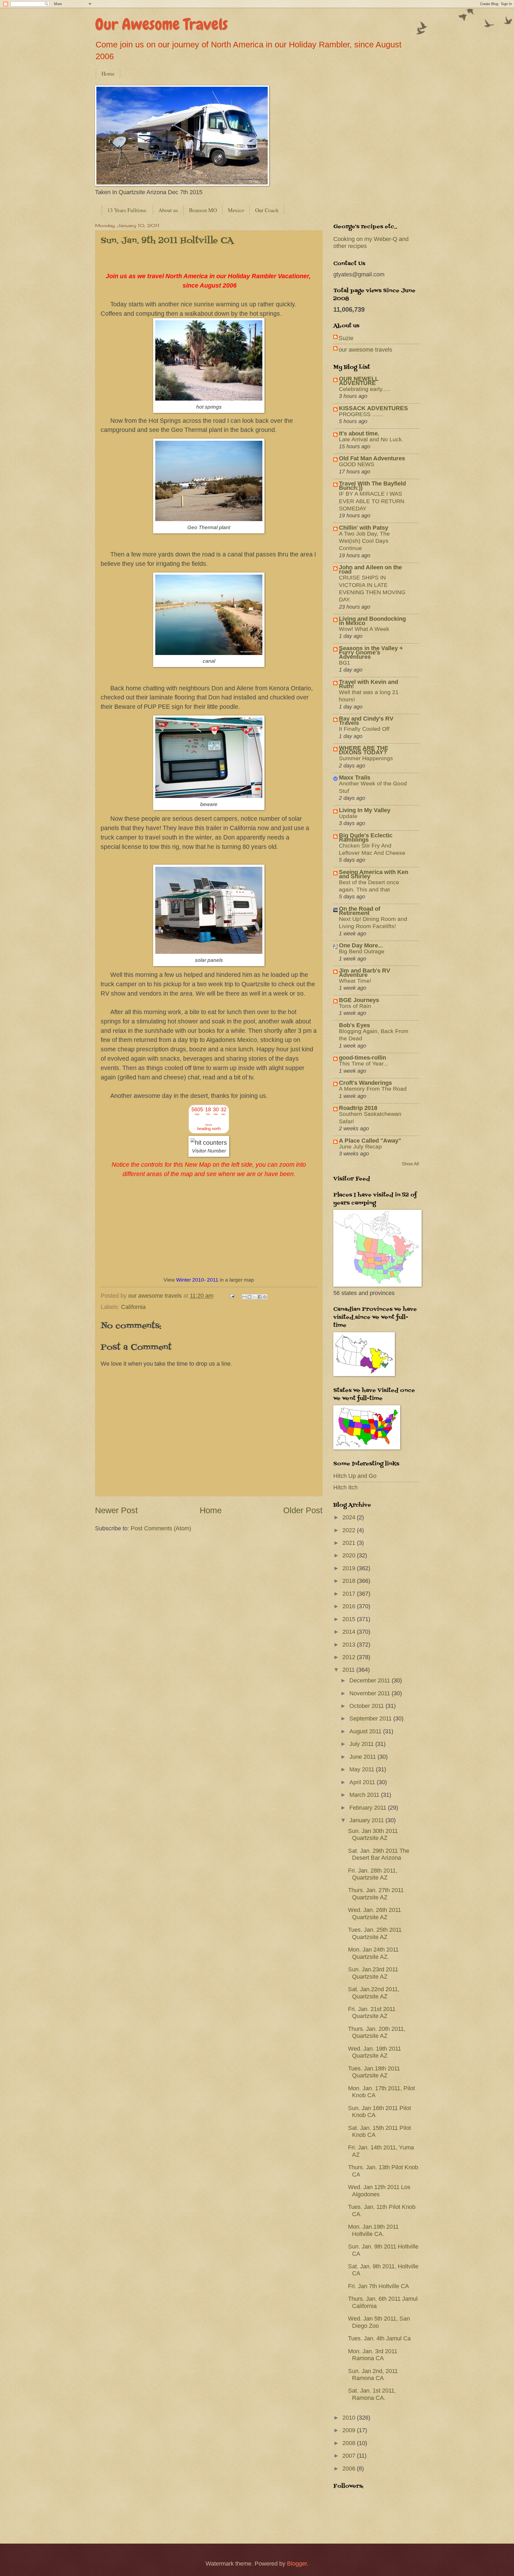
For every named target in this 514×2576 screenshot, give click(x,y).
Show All (410, 1164)
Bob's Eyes (354, 1025)
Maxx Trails (355, 777)
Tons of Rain (355, 1006)
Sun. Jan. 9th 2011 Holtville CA (167, 241)
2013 (350, 1645)
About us (168, 210)
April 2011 (363, 1782)
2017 (350, 1594)
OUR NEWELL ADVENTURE (359, 381)
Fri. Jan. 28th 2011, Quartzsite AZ (373, 1874)
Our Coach (267, 210)
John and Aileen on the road (370, 569)
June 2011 (363, 1757)
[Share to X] (255, 1297)
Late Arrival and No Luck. (371, 439)
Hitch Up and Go (355, 1476)
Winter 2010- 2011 (197, 1280)
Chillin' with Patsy (364, 528)
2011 (349, 1670)
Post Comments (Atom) (161, 1528)
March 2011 (365, 1795)
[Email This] (244, 1297)
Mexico (236, 210)
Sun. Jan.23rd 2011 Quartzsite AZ (373, 1973)
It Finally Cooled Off (364, 729)
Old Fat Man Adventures (372, 458)
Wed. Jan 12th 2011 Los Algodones (379, 2191)
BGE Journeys (359, 1000)
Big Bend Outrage (362, 951)
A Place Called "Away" (370, 1141)
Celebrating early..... (364, 389)
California (133, 1307)
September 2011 (371, 1718)
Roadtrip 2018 (358, 1108)
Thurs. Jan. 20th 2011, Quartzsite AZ (377, 2032)
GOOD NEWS (357, 464)
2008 (350, 2443)
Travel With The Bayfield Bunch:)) (372, 486)
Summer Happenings (366, 758)
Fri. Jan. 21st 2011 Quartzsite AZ (372, 2012)
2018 (350, 1581)
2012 (350, 1657)
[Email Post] (231, 1296)
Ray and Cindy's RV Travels (366, 721)
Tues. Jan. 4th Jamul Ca (379, 2338)
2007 (350, 2456)
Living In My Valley (365, 810)
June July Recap (360, 1146)
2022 (350, 1530)
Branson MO (203, 210)
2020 (350, 1555)
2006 (350, 2468)
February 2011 (369, 1808)
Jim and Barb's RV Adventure (365, 973)
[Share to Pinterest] (265, 1297)
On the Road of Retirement (360, 911)
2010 (350, 2418)
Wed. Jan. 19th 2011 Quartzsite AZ (375, 2052)
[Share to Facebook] (260, 1297)
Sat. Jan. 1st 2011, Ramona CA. (372, 2394)
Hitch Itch (345, 1487)
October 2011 (367, 1706)
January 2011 (367, 1820)
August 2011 (366, 1731)
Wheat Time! (355, 981)
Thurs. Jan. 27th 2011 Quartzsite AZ (376, 1894)
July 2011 (362, 1744)
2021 (350, 1543)
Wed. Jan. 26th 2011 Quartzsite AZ (375, 1913)
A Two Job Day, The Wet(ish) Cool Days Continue (364, 541)
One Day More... (361, 945)
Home (108, 74)
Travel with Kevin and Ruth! (369, 684)
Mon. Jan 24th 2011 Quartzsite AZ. (373, 1953)
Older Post (303, 1510)
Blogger (297, 2564)
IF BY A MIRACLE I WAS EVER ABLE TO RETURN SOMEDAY (372, 501)
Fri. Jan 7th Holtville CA (379, 2286)
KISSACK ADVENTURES (373, 408)
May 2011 (363, 1769)
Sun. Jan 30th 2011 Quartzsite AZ (373, 1834)
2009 (350, 2430)
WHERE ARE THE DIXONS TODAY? (364, 750)
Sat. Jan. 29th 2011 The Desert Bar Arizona (379, 1854)
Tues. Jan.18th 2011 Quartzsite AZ (374, 2072)
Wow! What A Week (364, 629)
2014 (350, 1632)
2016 (350, 1606)
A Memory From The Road (373, 1089)
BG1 (345, 663)
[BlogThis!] (250, 1297)
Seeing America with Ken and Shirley (374, 874)
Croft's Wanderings (365, 1083)
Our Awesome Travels (161, 24)
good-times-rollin (362, 1058)
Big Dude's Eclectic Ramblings (366, 837)
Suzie (346, 338)
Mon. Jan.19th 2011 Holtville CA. (373, 2230)
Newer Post (116, 1510)
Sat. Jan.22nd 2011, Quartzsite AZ (374, 1993)
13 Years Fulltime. (127, 210)
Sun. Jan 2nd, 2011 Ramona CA (373, 2374)
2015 (350, 1619)
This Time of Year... (364, 1063)
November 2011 (371, 1693)
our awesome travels (365, 350)
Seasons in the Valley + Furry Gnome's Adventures (371, 652)
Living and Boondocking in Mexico (372, 621)
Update (348, 816)
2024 (350, 1517)
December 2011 (371, 1680)
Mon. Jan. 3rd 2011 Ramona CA (373, 2355)
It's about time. (359, 433)
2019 (350, 1568)
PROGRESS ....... (361, 414)
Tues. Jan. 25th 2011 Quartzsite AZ (375, 1933)
